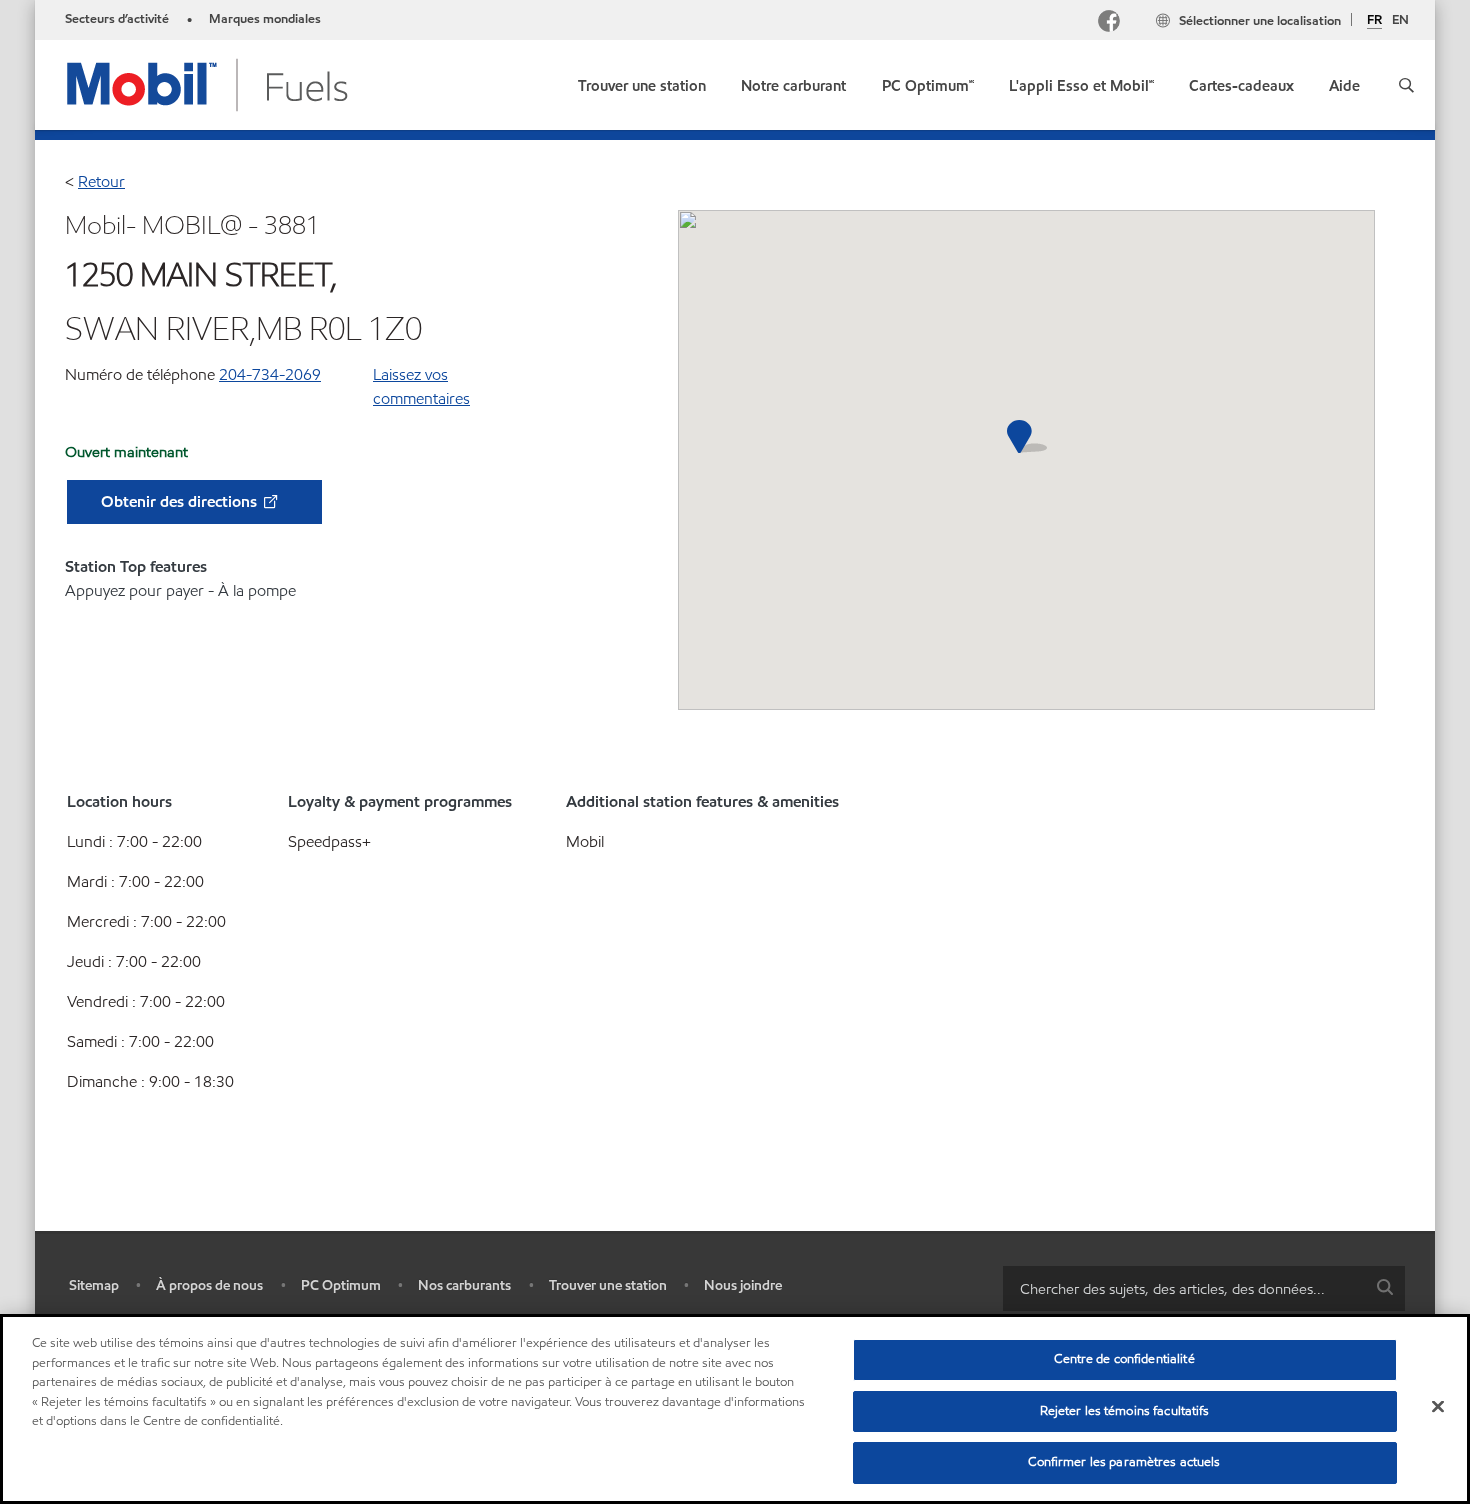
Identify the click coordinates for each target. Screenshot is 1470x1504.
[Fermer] (1438, 1407)
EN (1400, 20)
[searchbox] (1184, 1288)
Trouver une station (608, 1285)
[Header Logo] (208, 83)
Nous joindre (743, 1285)
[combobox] (1204, 1288)
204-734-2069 (270, 374)
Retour (101, 181)
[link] (642, 81)
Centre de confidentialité (1124, 1359)
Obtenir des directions (181, 501)
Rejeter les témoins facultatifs (1125, 1411)
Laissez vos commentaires (421, 386)
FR (1374, 21)
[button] (1406, 85)
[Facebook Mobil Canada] (1113, 23)
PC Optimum (341, 1285)
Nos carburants (464, 1285)
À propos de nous (209, 1285)
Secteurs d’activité (117, 19)
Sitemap (94, 1285)
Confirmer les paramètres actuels (1124, 1462)
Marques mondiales (265, 19)
